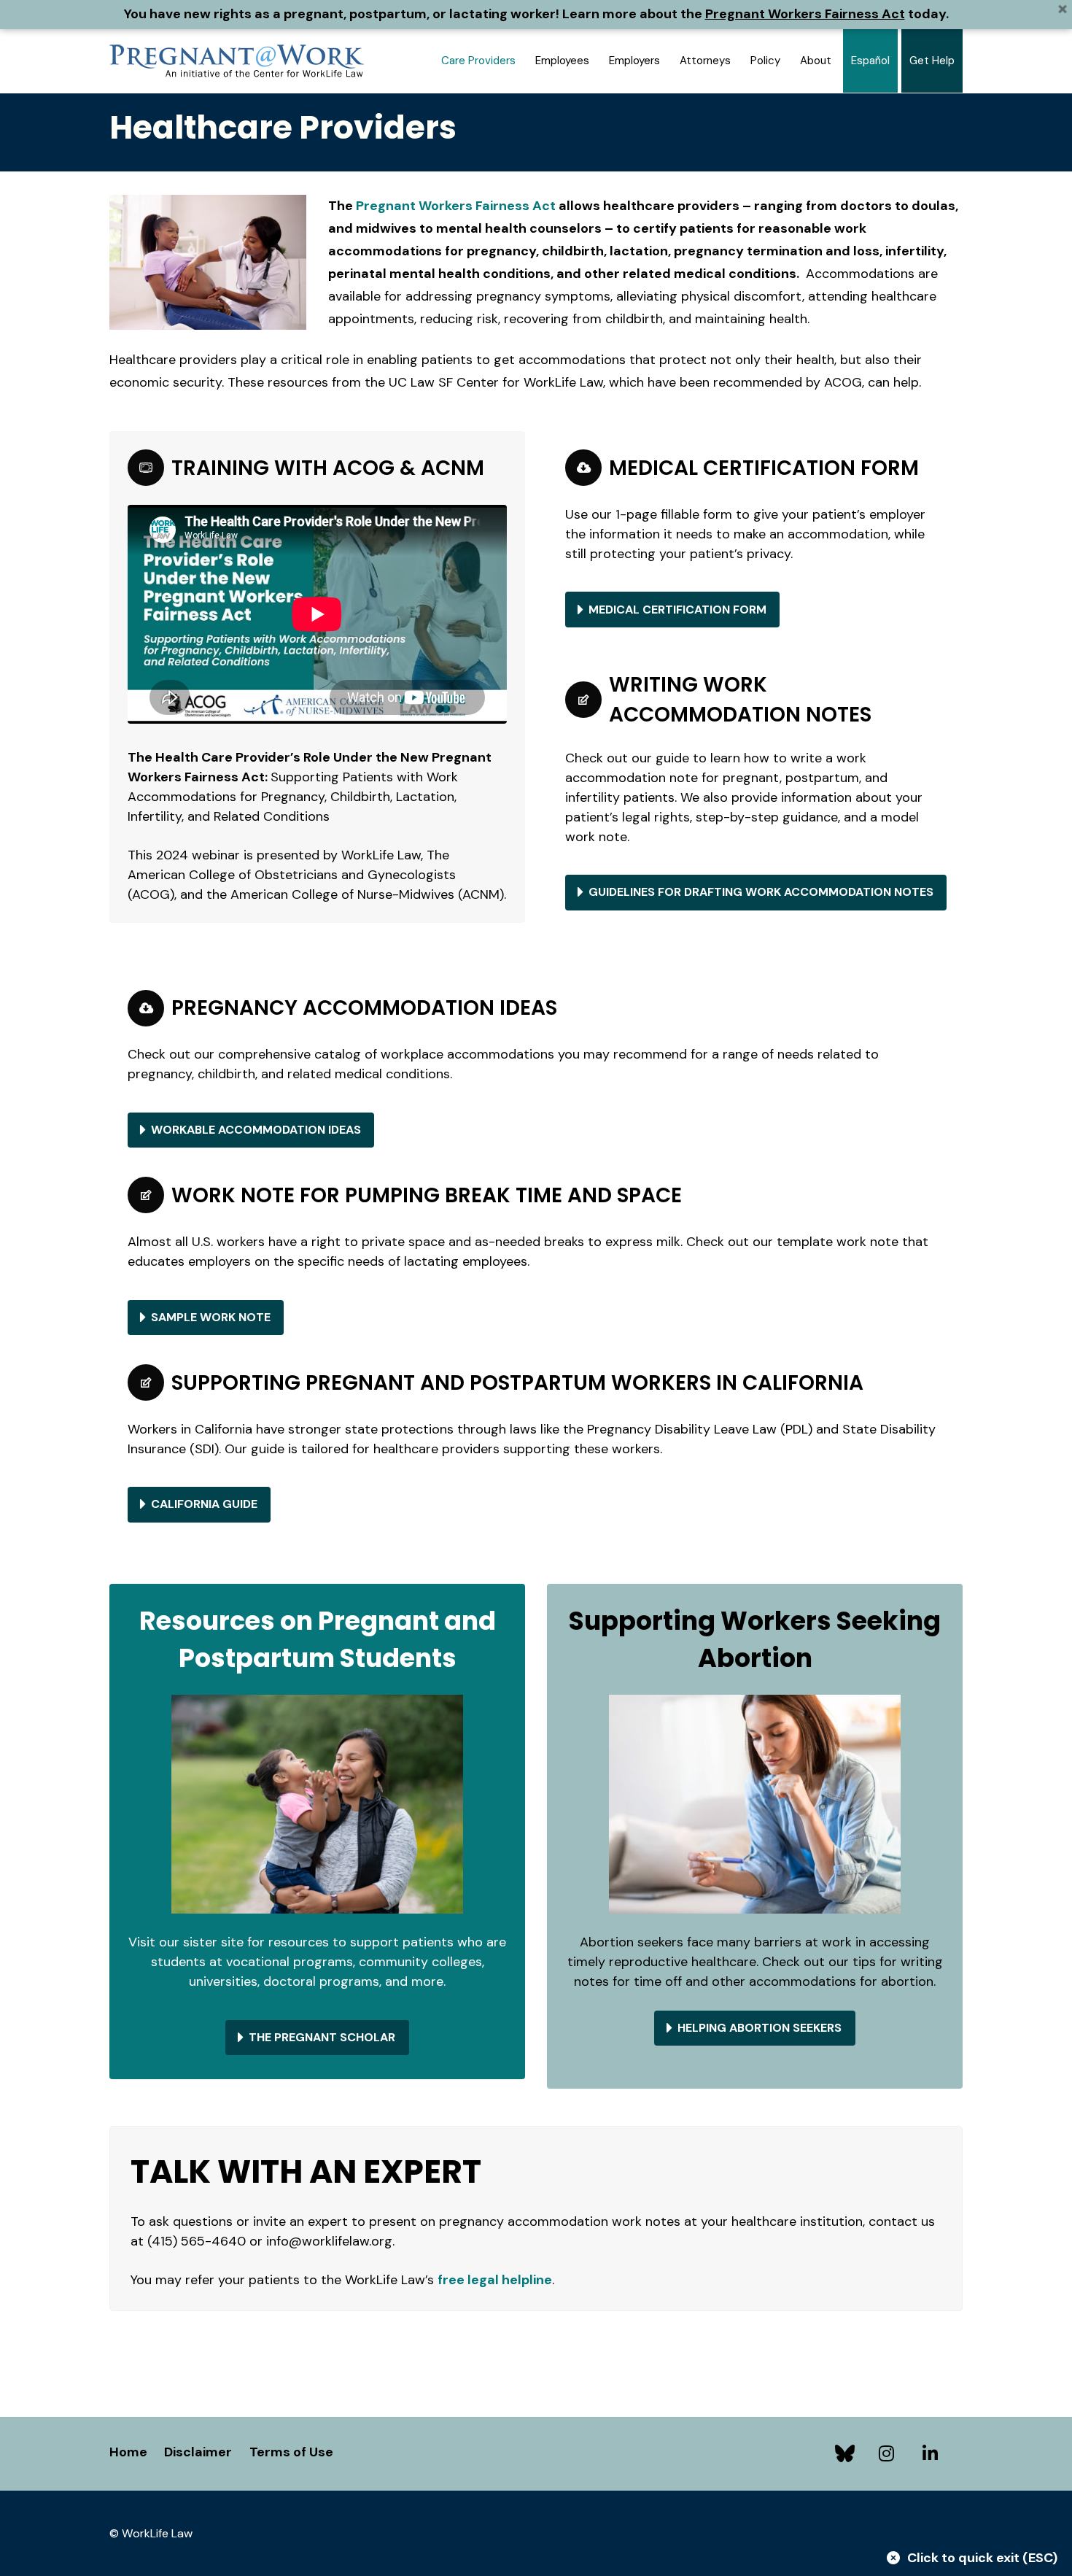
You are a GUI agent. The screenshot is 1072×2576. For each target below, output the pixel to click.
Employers (634, 61)
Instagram (890, 2453)
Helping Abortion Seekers (760, 2028)
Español (870, 61)
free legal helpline (495, 2280)
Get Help (932, 61)
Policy (765, 61)
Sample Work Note (211, 1317)
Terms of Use (291, 2452)
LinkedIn (933, 2453)
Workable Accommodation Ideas (256, 1130)
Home (128, 2452)
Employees (562, 61)
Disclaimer (198, 2452)
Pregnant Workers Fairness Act (805, 14)
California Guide (204, 1504)
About (816, 61)
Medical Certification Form (677, 610)
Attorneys (705, 61)
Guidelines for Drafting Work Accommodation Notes (761, 892)
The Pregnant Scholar (322, 2037)
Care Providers (478, 61)
